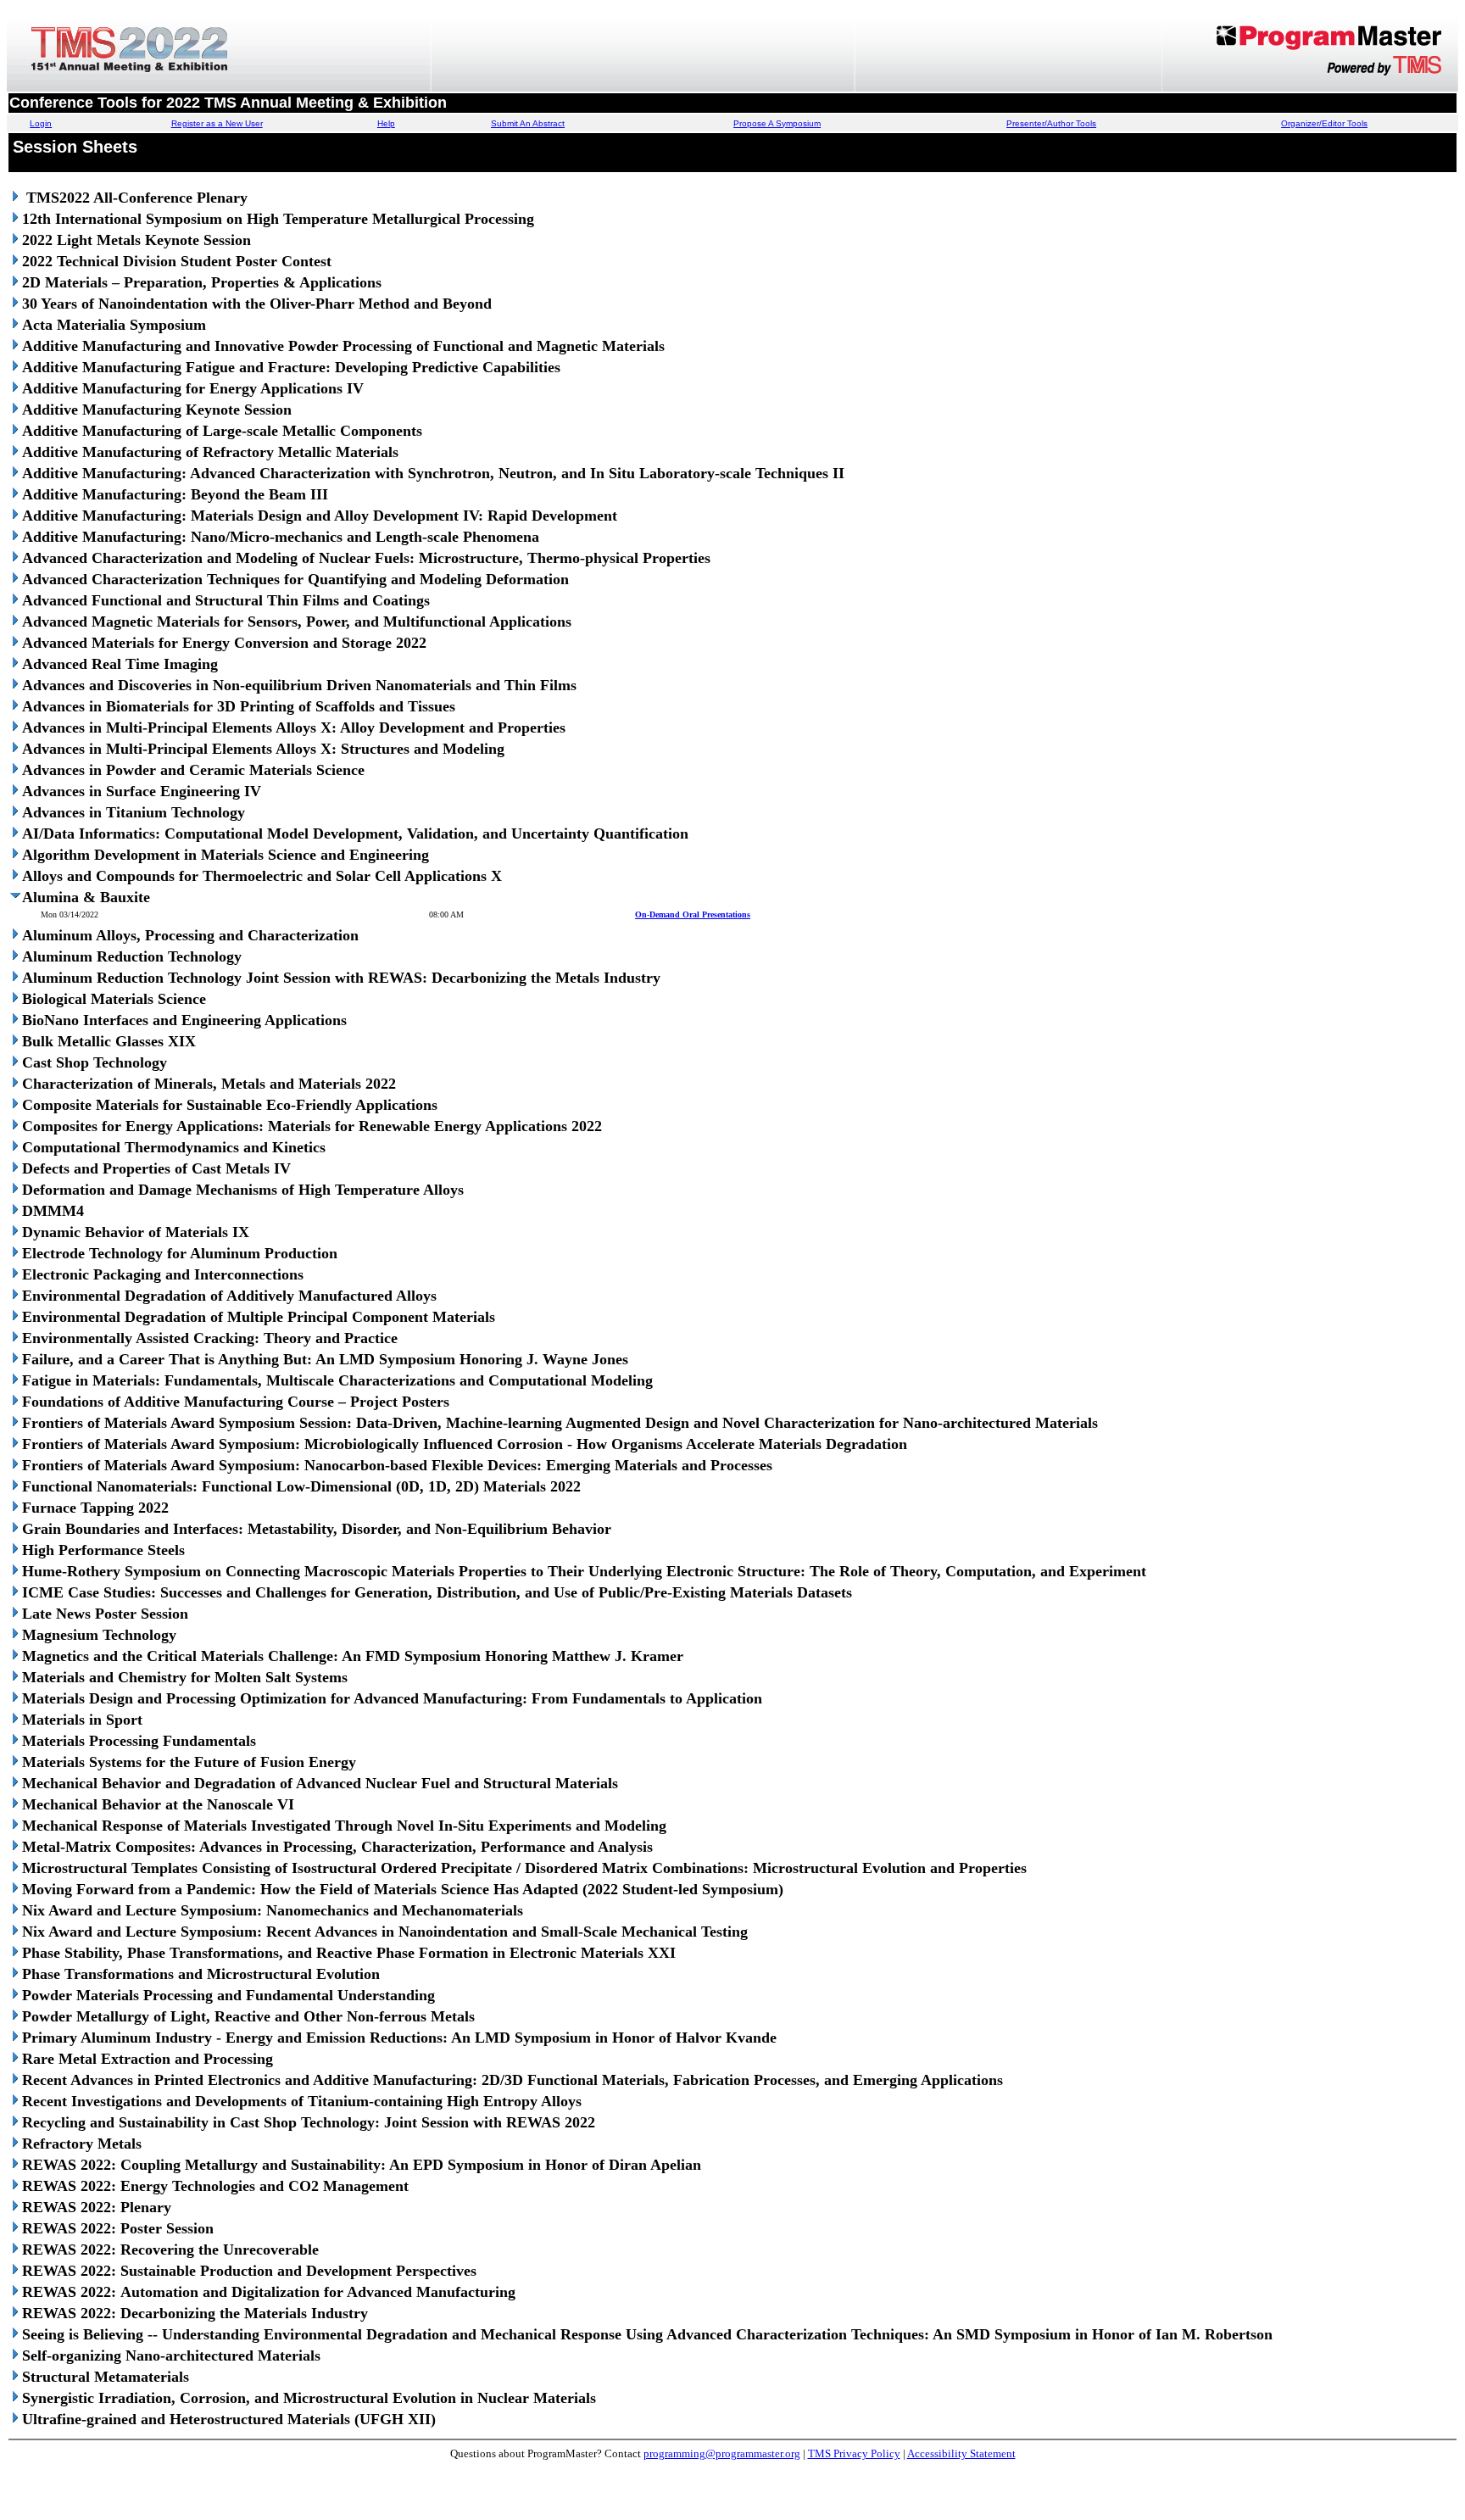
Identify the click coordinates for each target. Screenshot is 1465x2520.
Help (386, 123)
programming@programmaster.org (722, 2453)
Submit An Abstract (528, 123)
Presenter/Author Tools (1051, 123)
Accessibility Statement (961, 2453)
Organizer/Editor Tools (1324, 123)
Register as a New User (217, 123)
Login (41, 123)
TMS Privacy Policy (854, 2453)
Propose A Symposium (777, 123)
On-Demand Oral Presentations (693, 914)
